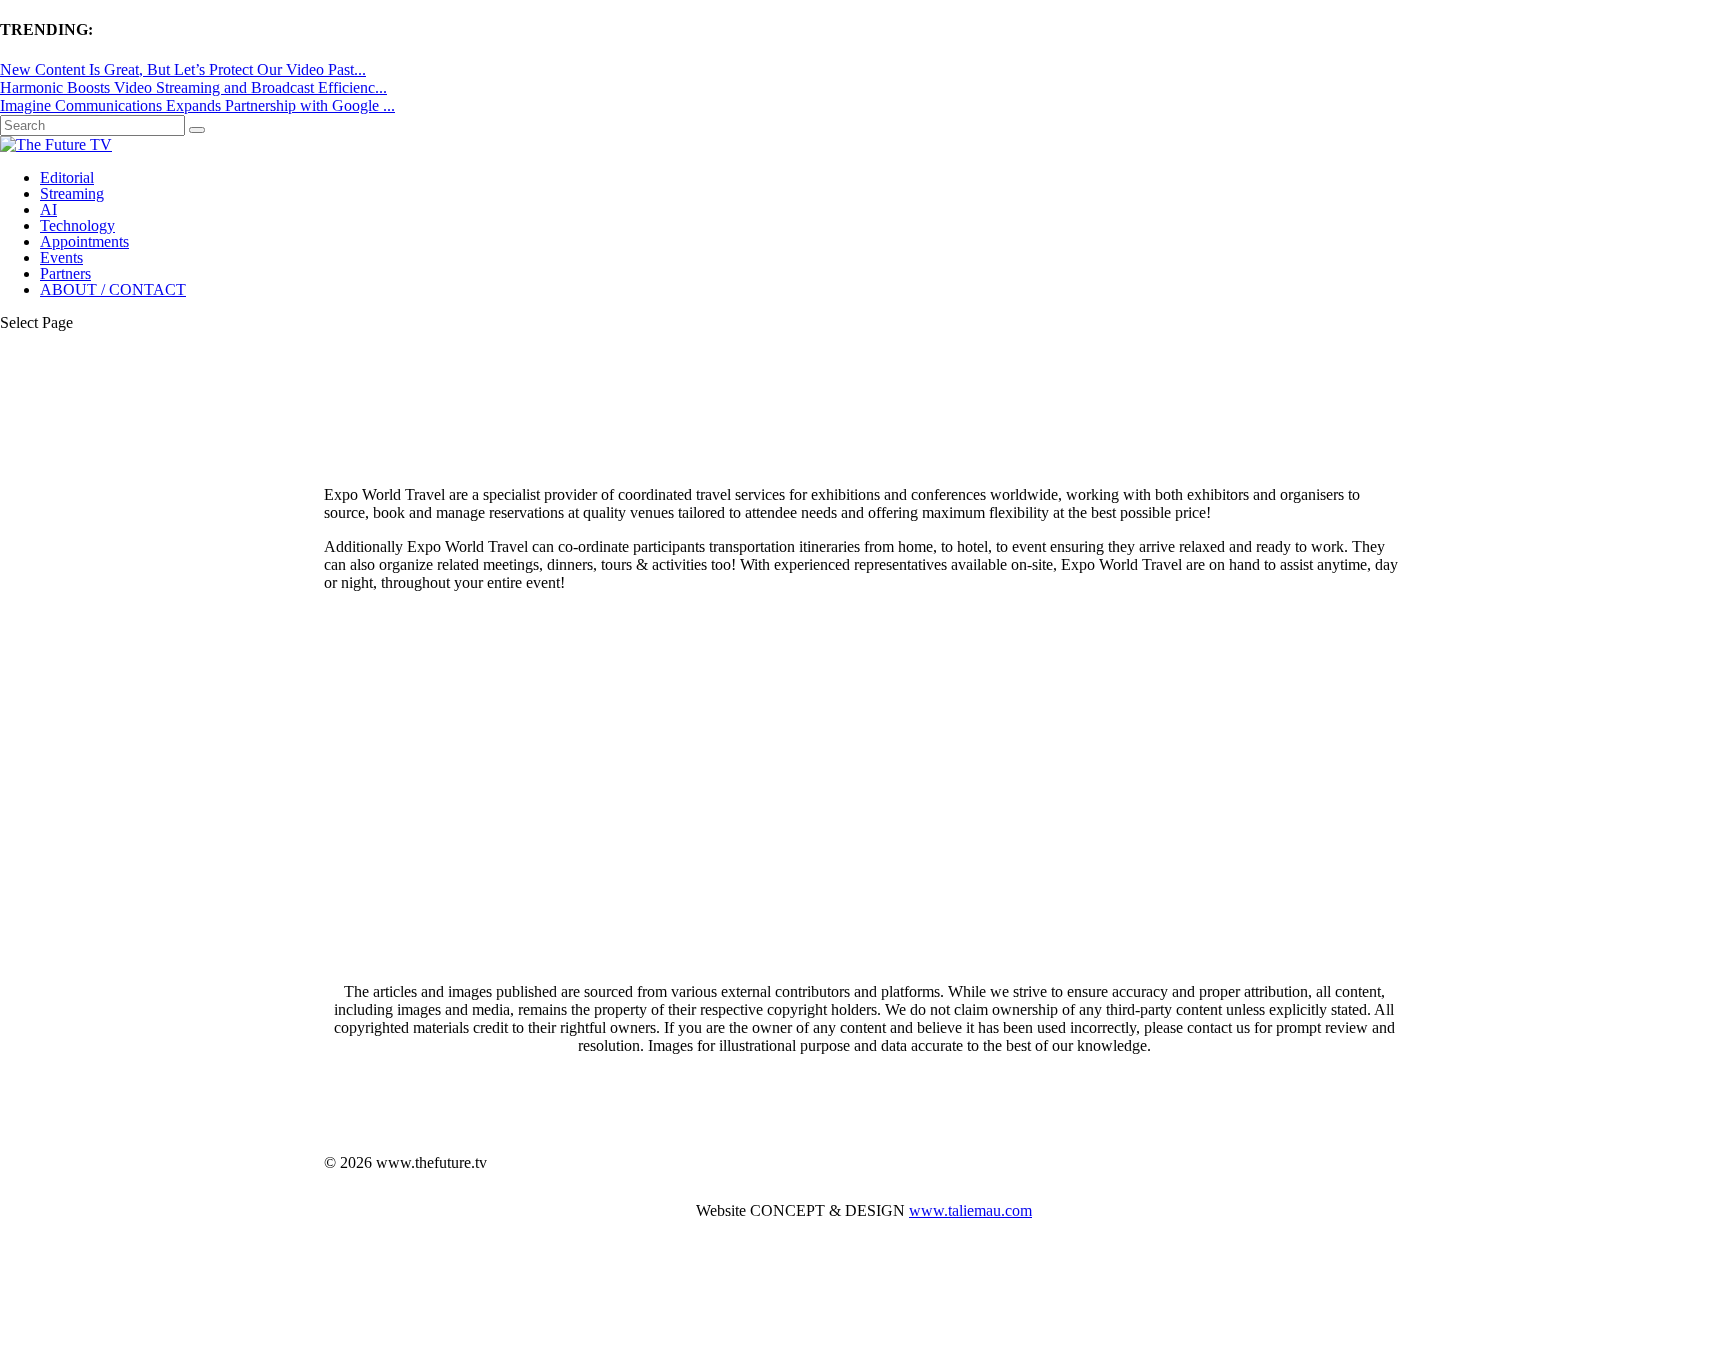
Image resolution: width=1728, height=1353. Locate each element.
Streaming (72, 193)
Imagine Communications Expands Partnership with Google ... (197, 105)
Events (61, 257)
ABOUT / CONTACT (113, 289)
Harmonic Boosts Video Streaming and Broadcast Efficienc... (193, 87)
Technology (77, 225)
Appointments (84, 241)
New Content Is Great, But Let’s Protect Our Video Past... (183, 69)
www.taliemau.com (970, 1210)
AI (48, 209)
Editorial (67, 177)
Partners (65, 273)
